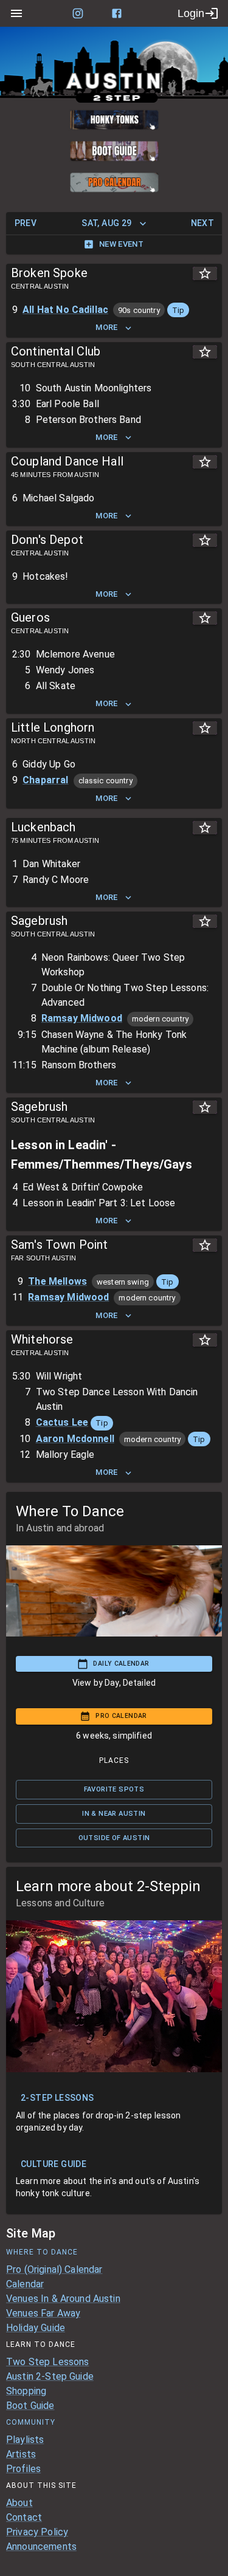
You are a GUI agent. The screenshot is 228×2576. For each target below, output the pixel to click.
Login (191, 13)
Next (203, 223)
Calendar (25, 2284)
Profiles (23, 2469)
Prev (26, 223)
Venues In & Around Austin (63, 2299)
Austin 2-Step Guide (50, 2376)
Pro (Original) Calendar (54, 2269)
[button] (178, 310)
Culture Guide (54, 2164)
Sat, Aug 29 (106, 223)
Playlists (25, 2440)
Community (31, 2422)
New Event (121, 244)
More (107, 327)
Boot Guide (30, 2406)
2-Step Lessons (57, 2098)
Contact (24, 2517)
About (19, 2503)
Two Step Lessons (47, 2362)
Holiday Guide (36, 2328)
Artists (21, 2454)
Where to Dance (42, 2252)
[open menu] (16, 13)
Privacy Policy (37, 2532)
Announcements (41, 2547)
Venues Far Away (43, 2313)
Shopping (26, 2391)
